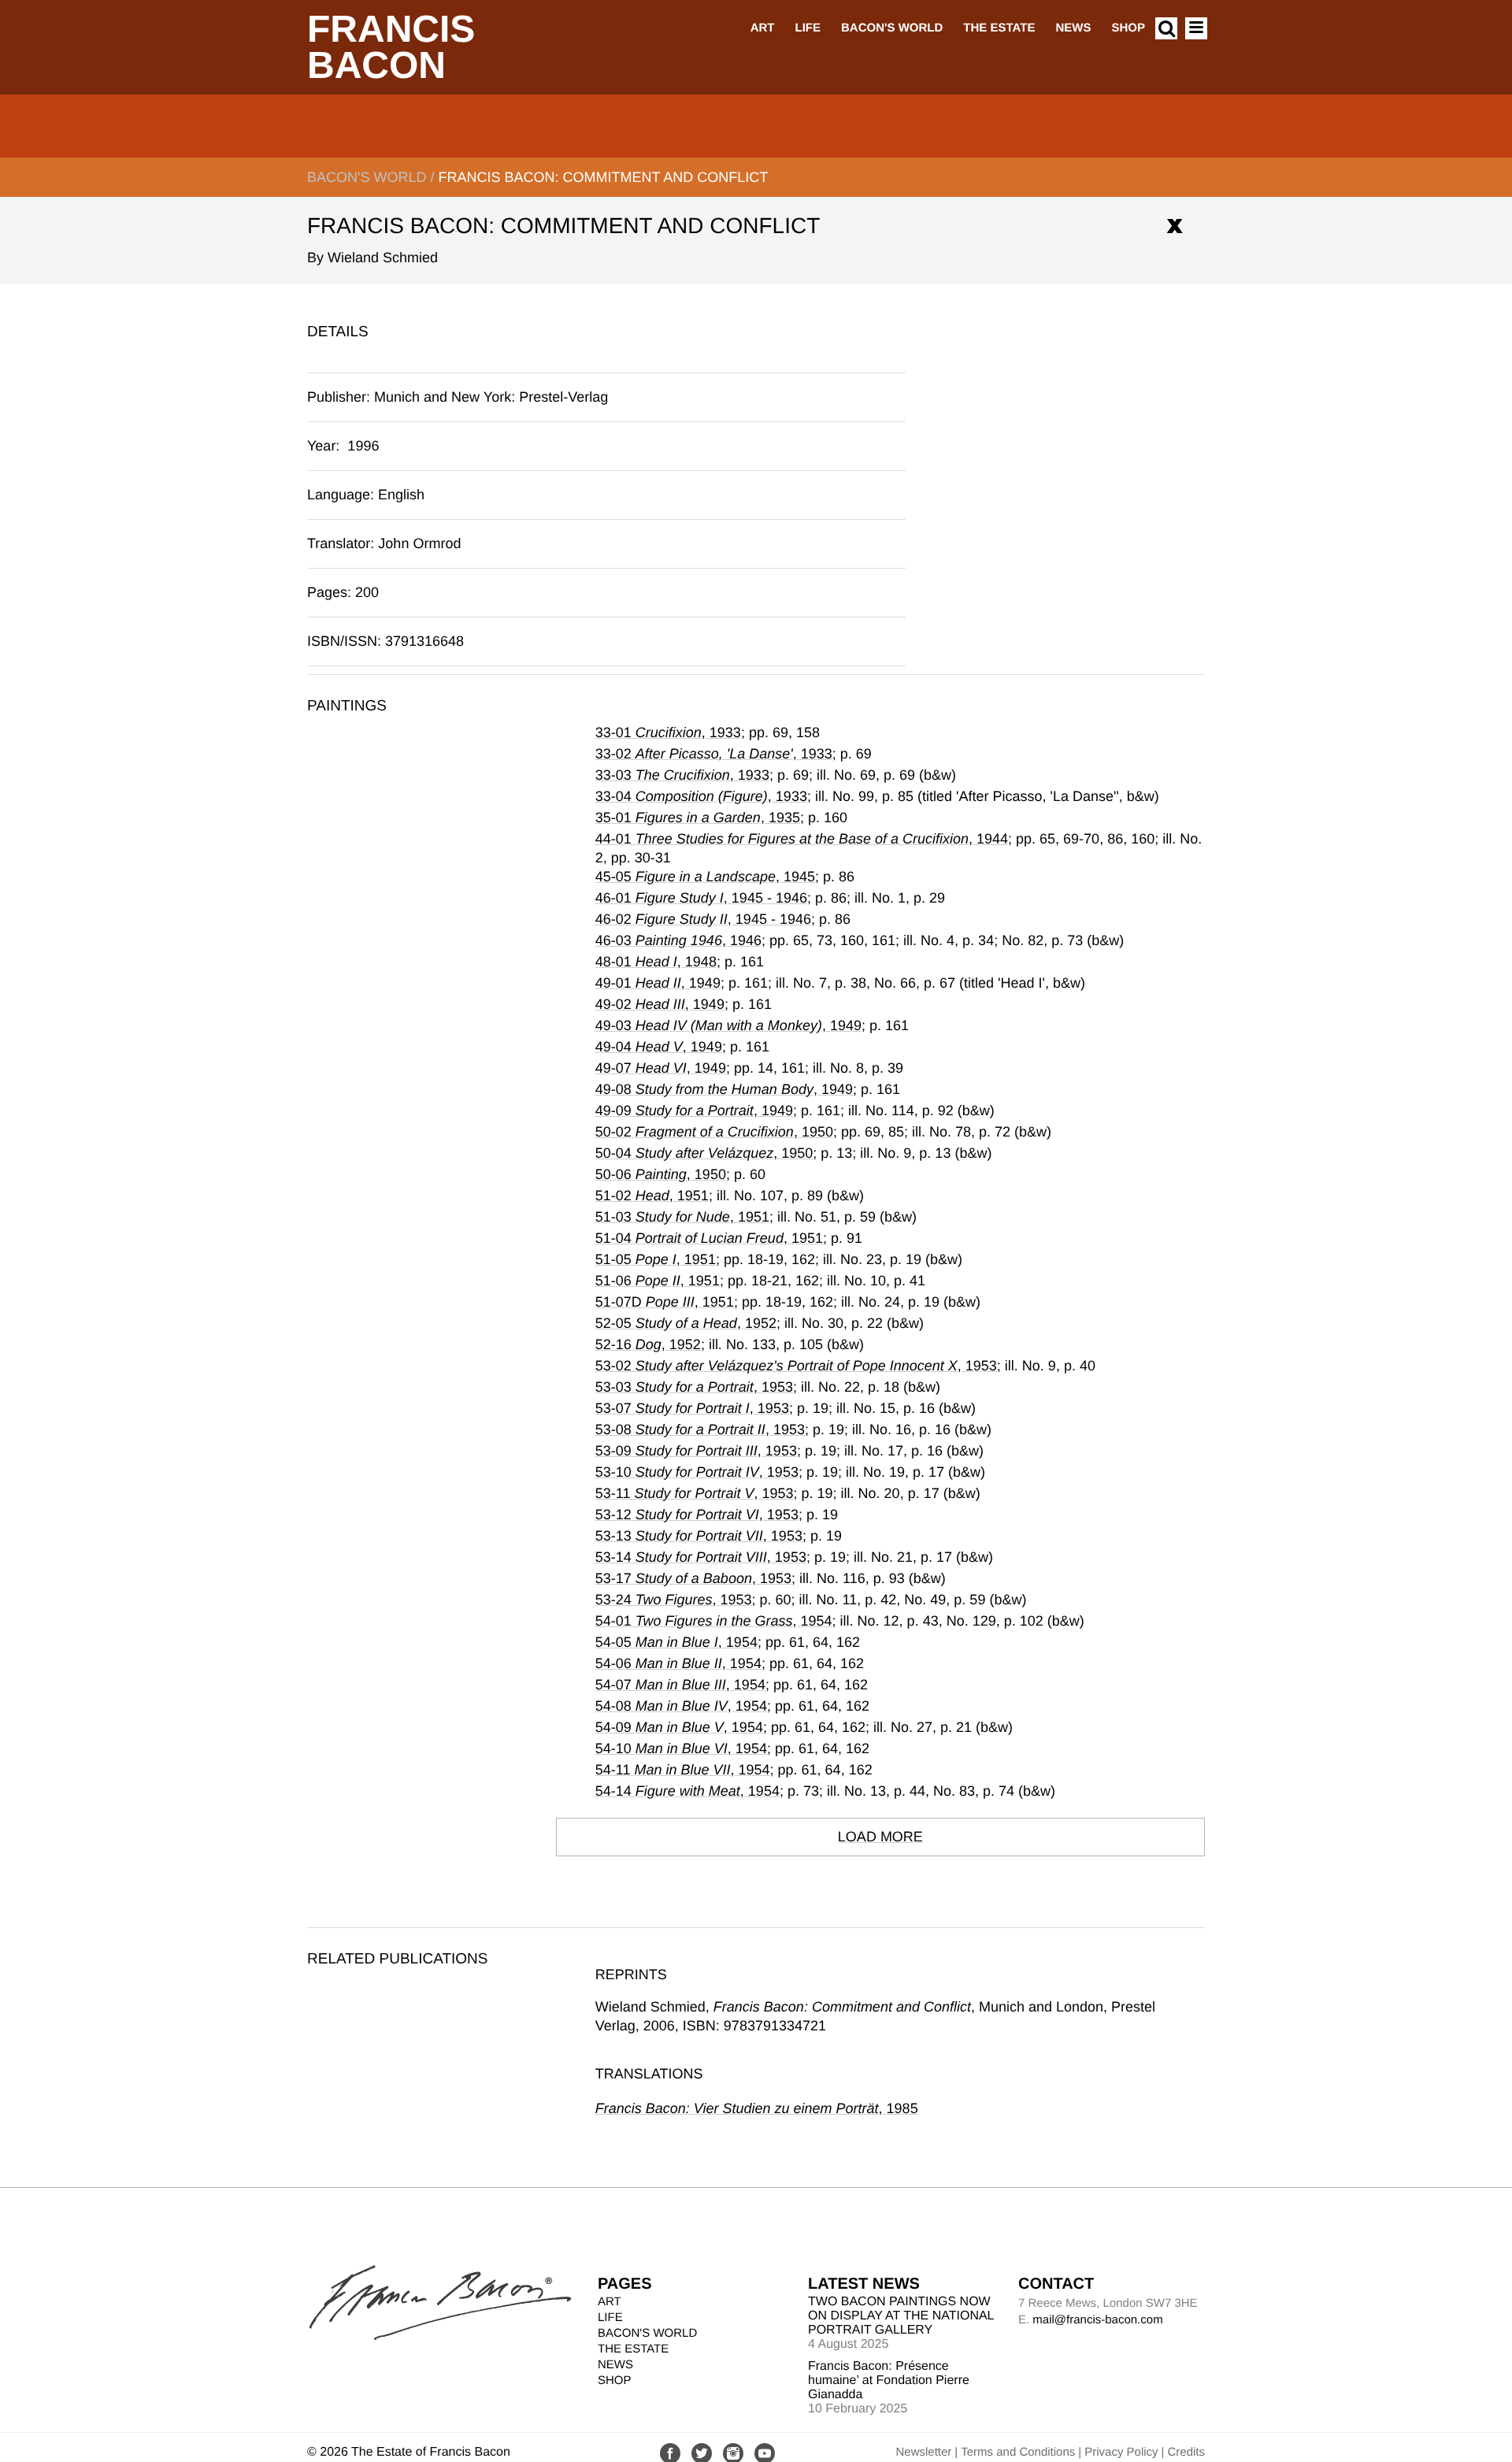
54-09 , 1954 (679, 1727)
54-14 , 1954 (687, 1791)
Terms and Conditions (1018, 2452)
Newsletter (923, 2452)
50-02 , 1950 (714, 1132)
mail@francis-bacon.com (1097, 2320)
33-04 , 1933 (701, 796)
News (1073, 28)
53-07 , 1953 (692, 1408)
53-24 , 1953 (674, 1600)
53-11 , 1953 (695, 1493)
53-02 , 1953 (796, 1366)
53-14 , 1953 (701, 1557)
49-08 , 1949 (724, 1089)
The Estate (999, 28)
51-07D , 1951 (665, 1302)
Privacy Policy (1121, 2452)
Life (808, 28)
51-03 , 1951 (682, 1217)
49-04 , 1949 (659, 1047)
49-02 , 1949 (660, 1004)
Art (763, 28)
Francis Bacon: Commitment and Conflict (603, 177)
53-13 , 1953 (699, 1536)
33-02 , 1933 (714, 754)
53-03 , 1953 (694, 1387)
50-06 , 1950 (661, 1174)
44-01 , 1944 (802, 839)
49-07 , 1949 (661, 1068)
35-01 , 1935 (698, 818)
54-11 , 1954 (683, 1770)
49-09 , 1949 (694, 1110)
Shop (1128, 28)
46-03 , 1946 (678, 940)
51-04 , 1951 (709, 1238)
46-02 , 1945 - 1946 (703, 919)
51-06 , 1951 (658, 1281)
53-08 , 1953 (700, 1429)
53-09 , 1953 (696, 1451)
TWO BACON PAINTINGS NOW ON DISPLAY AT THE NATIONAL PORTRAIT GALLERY (901, 2316)
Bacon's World (892, 28)
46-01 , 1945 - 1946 (701, 898)
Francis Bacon (391, 48)
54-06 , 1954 (678, 1663)
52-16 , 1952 (648, 1344)
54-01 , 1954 (714, 1621)
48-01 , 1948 (656, 962)
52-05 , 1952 (686, 1323)
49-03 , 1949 (728, 1025)
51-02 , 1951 (652, 1196)
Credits (1186, 2452)
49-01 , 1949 (658, 983)
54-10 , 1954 (681, 1748)
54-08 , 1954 (681, 1706)
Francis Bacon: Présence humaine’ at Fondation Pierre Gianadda (889, 2380)
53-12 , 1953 (697, 1515)
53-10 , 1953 (697, 1472)
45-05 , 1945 (705, 877)
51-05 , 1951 (656, 1259)
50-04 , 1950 (704, 1153)
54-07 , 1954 (680, 1685)
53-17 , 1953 (693, 1578)
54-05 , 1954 (676, 1642)
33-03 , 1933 (682, 775)
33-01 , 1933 (668, 732)
